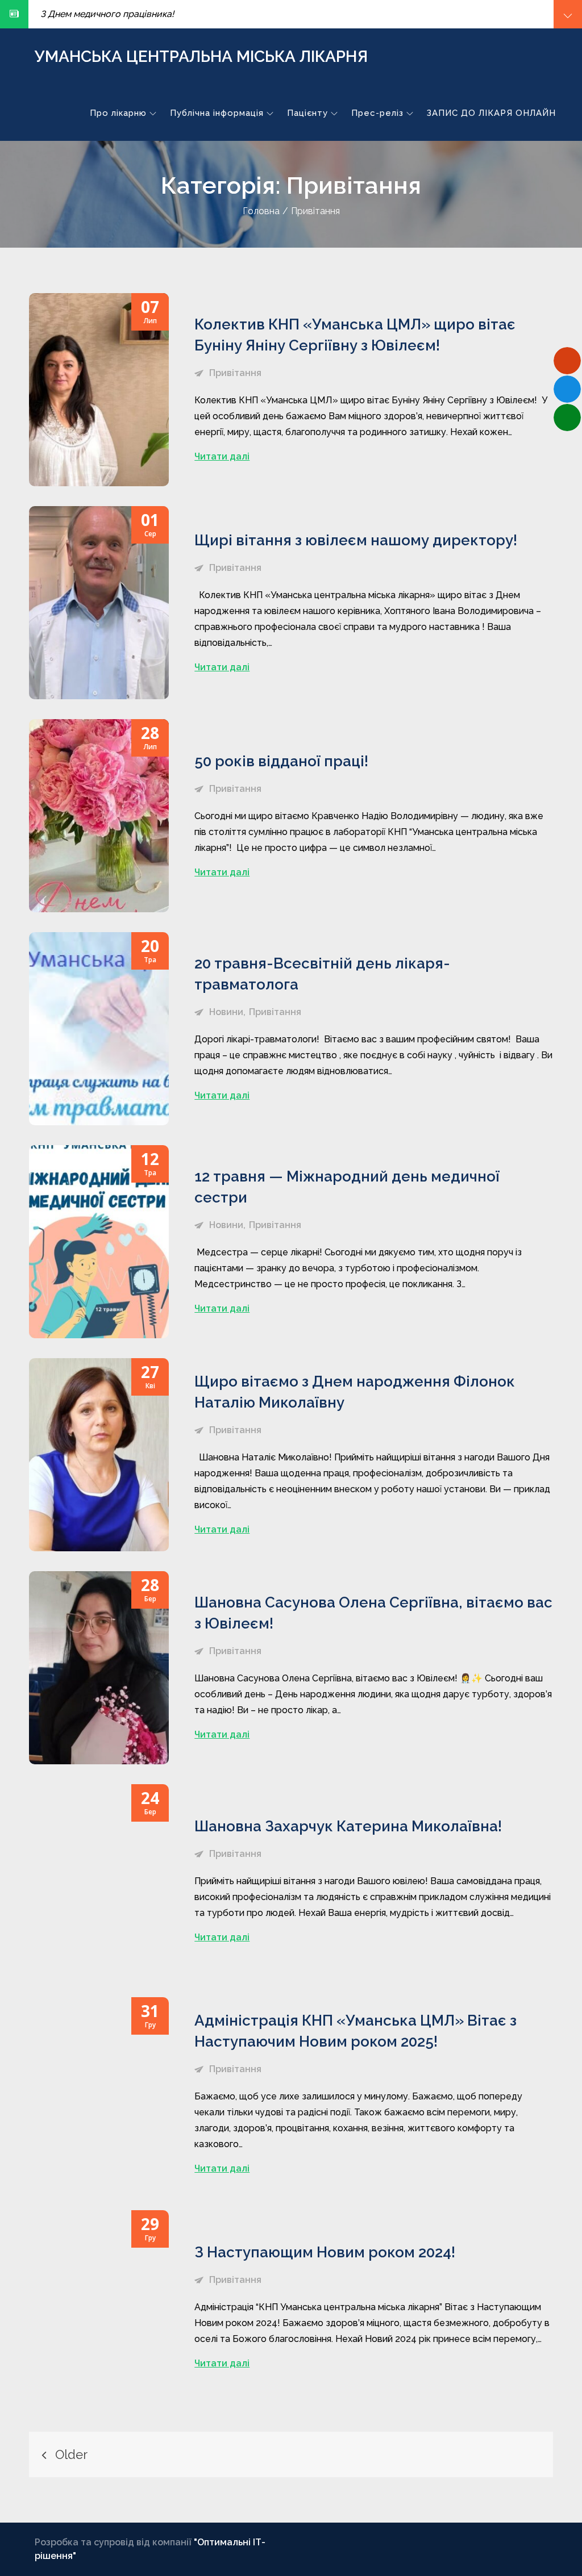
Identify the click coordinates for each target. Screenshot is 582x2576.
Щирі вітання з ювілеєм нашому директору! (356, 540)
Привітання (235, 373)
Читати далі (222, 456)
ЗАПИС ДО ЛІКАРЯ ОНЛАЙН (491, 113)
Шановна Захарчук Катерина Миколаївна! (348, 1826)
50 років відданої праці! (281, 761)
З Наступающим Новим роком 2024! (325, 2252)
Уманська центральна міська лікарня (201, 57)
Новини (226, 1012)
